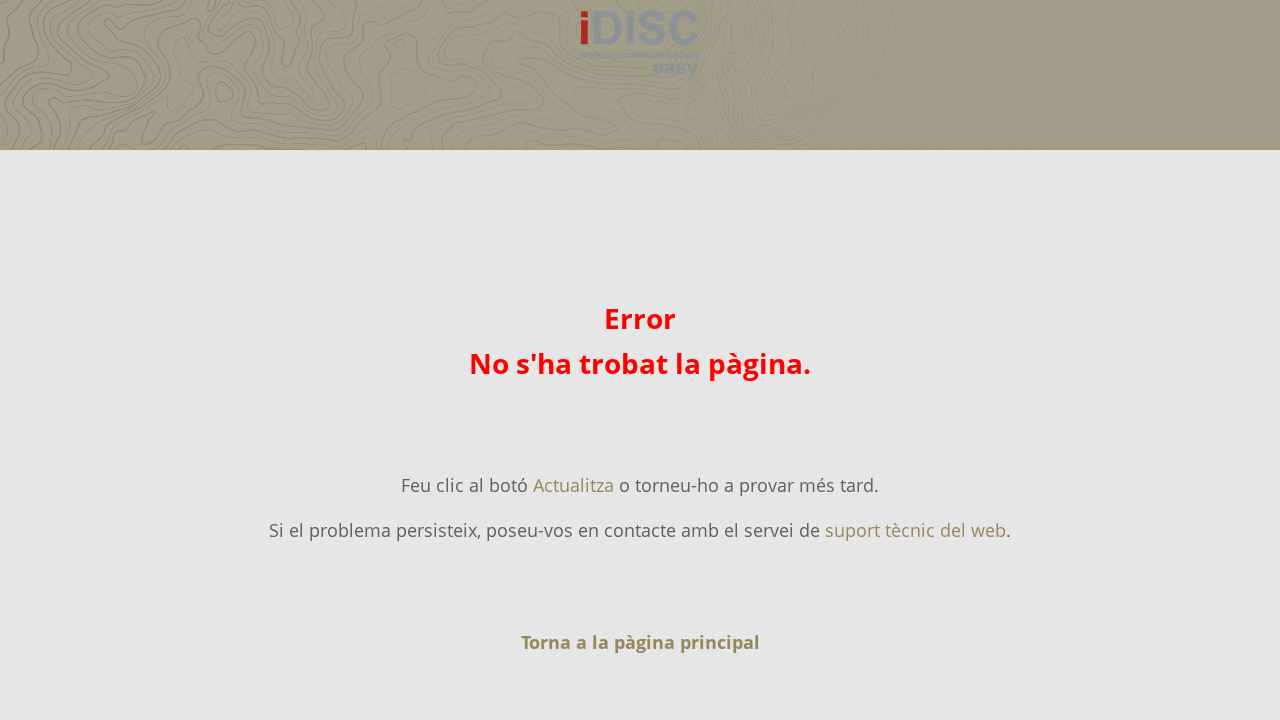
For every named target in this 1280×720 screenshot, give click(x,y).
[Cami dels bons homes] (640, 82)
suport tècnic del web (915, 530)
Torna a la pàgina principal (640, 642)
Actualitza (573, 485)
